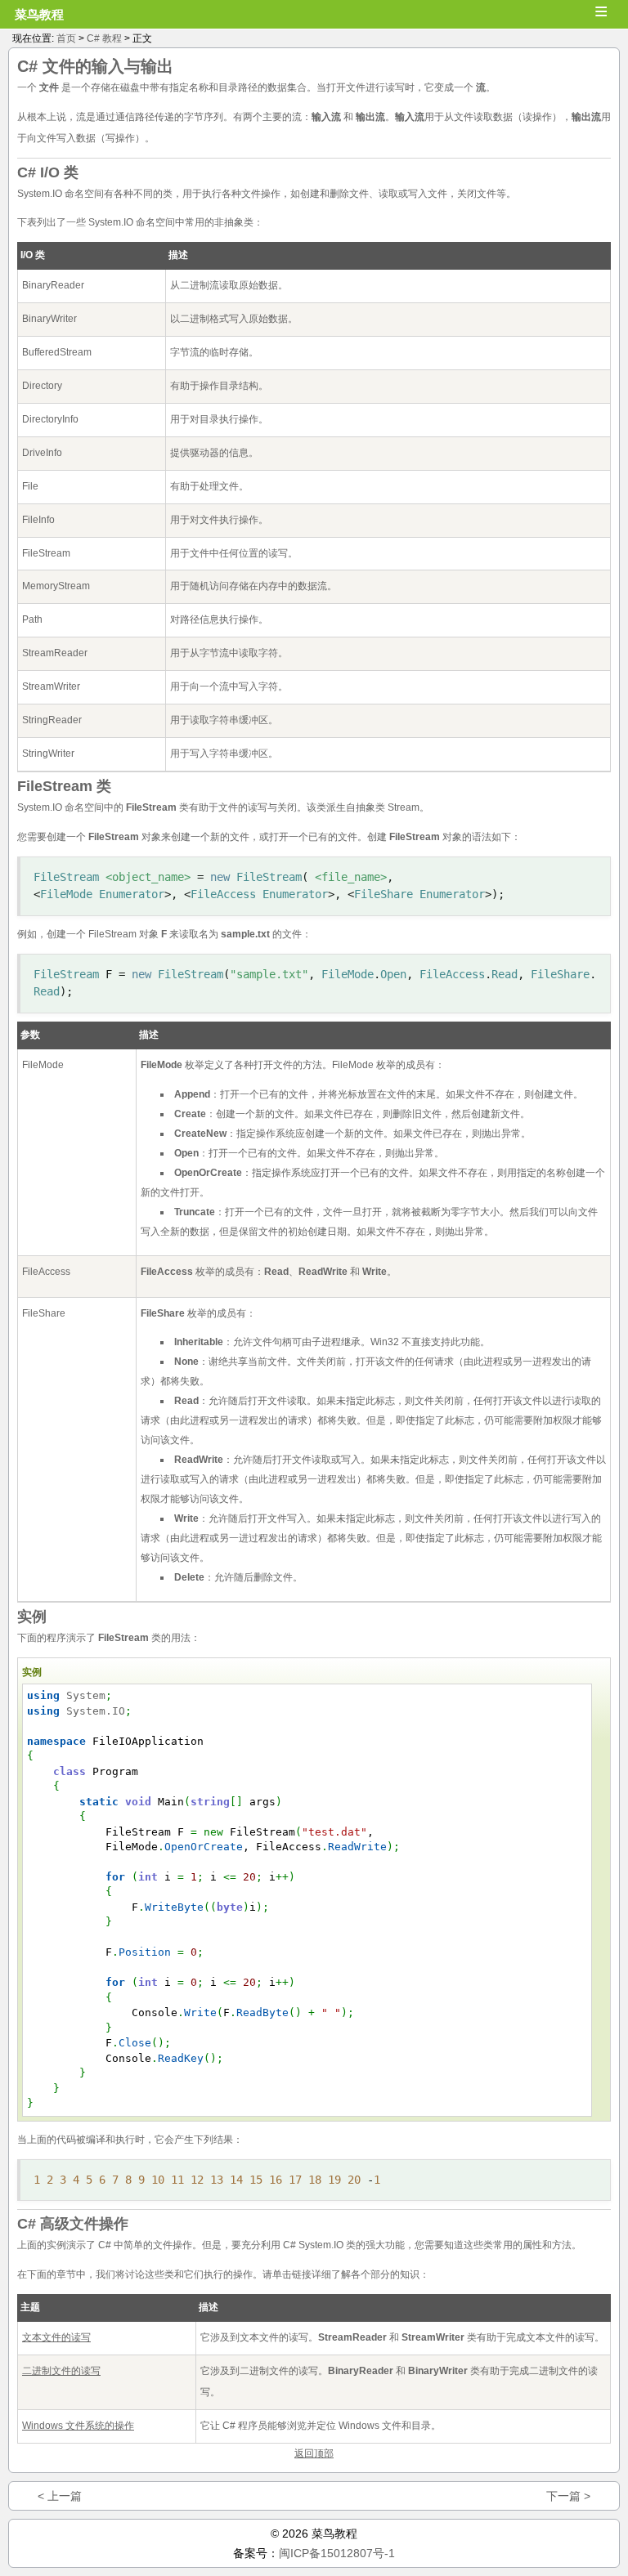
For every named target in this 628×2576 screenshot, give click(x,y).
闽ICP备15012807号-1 (337, 2553)
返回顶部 (314, 2453)
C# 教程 (104, 38)
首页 (66, 38)
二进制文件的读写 (61, 2371)
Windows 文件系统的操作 (78, 2426)
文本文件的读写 (56, 2337)
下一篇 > (568, 2496)
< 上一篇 (60, 2496)
